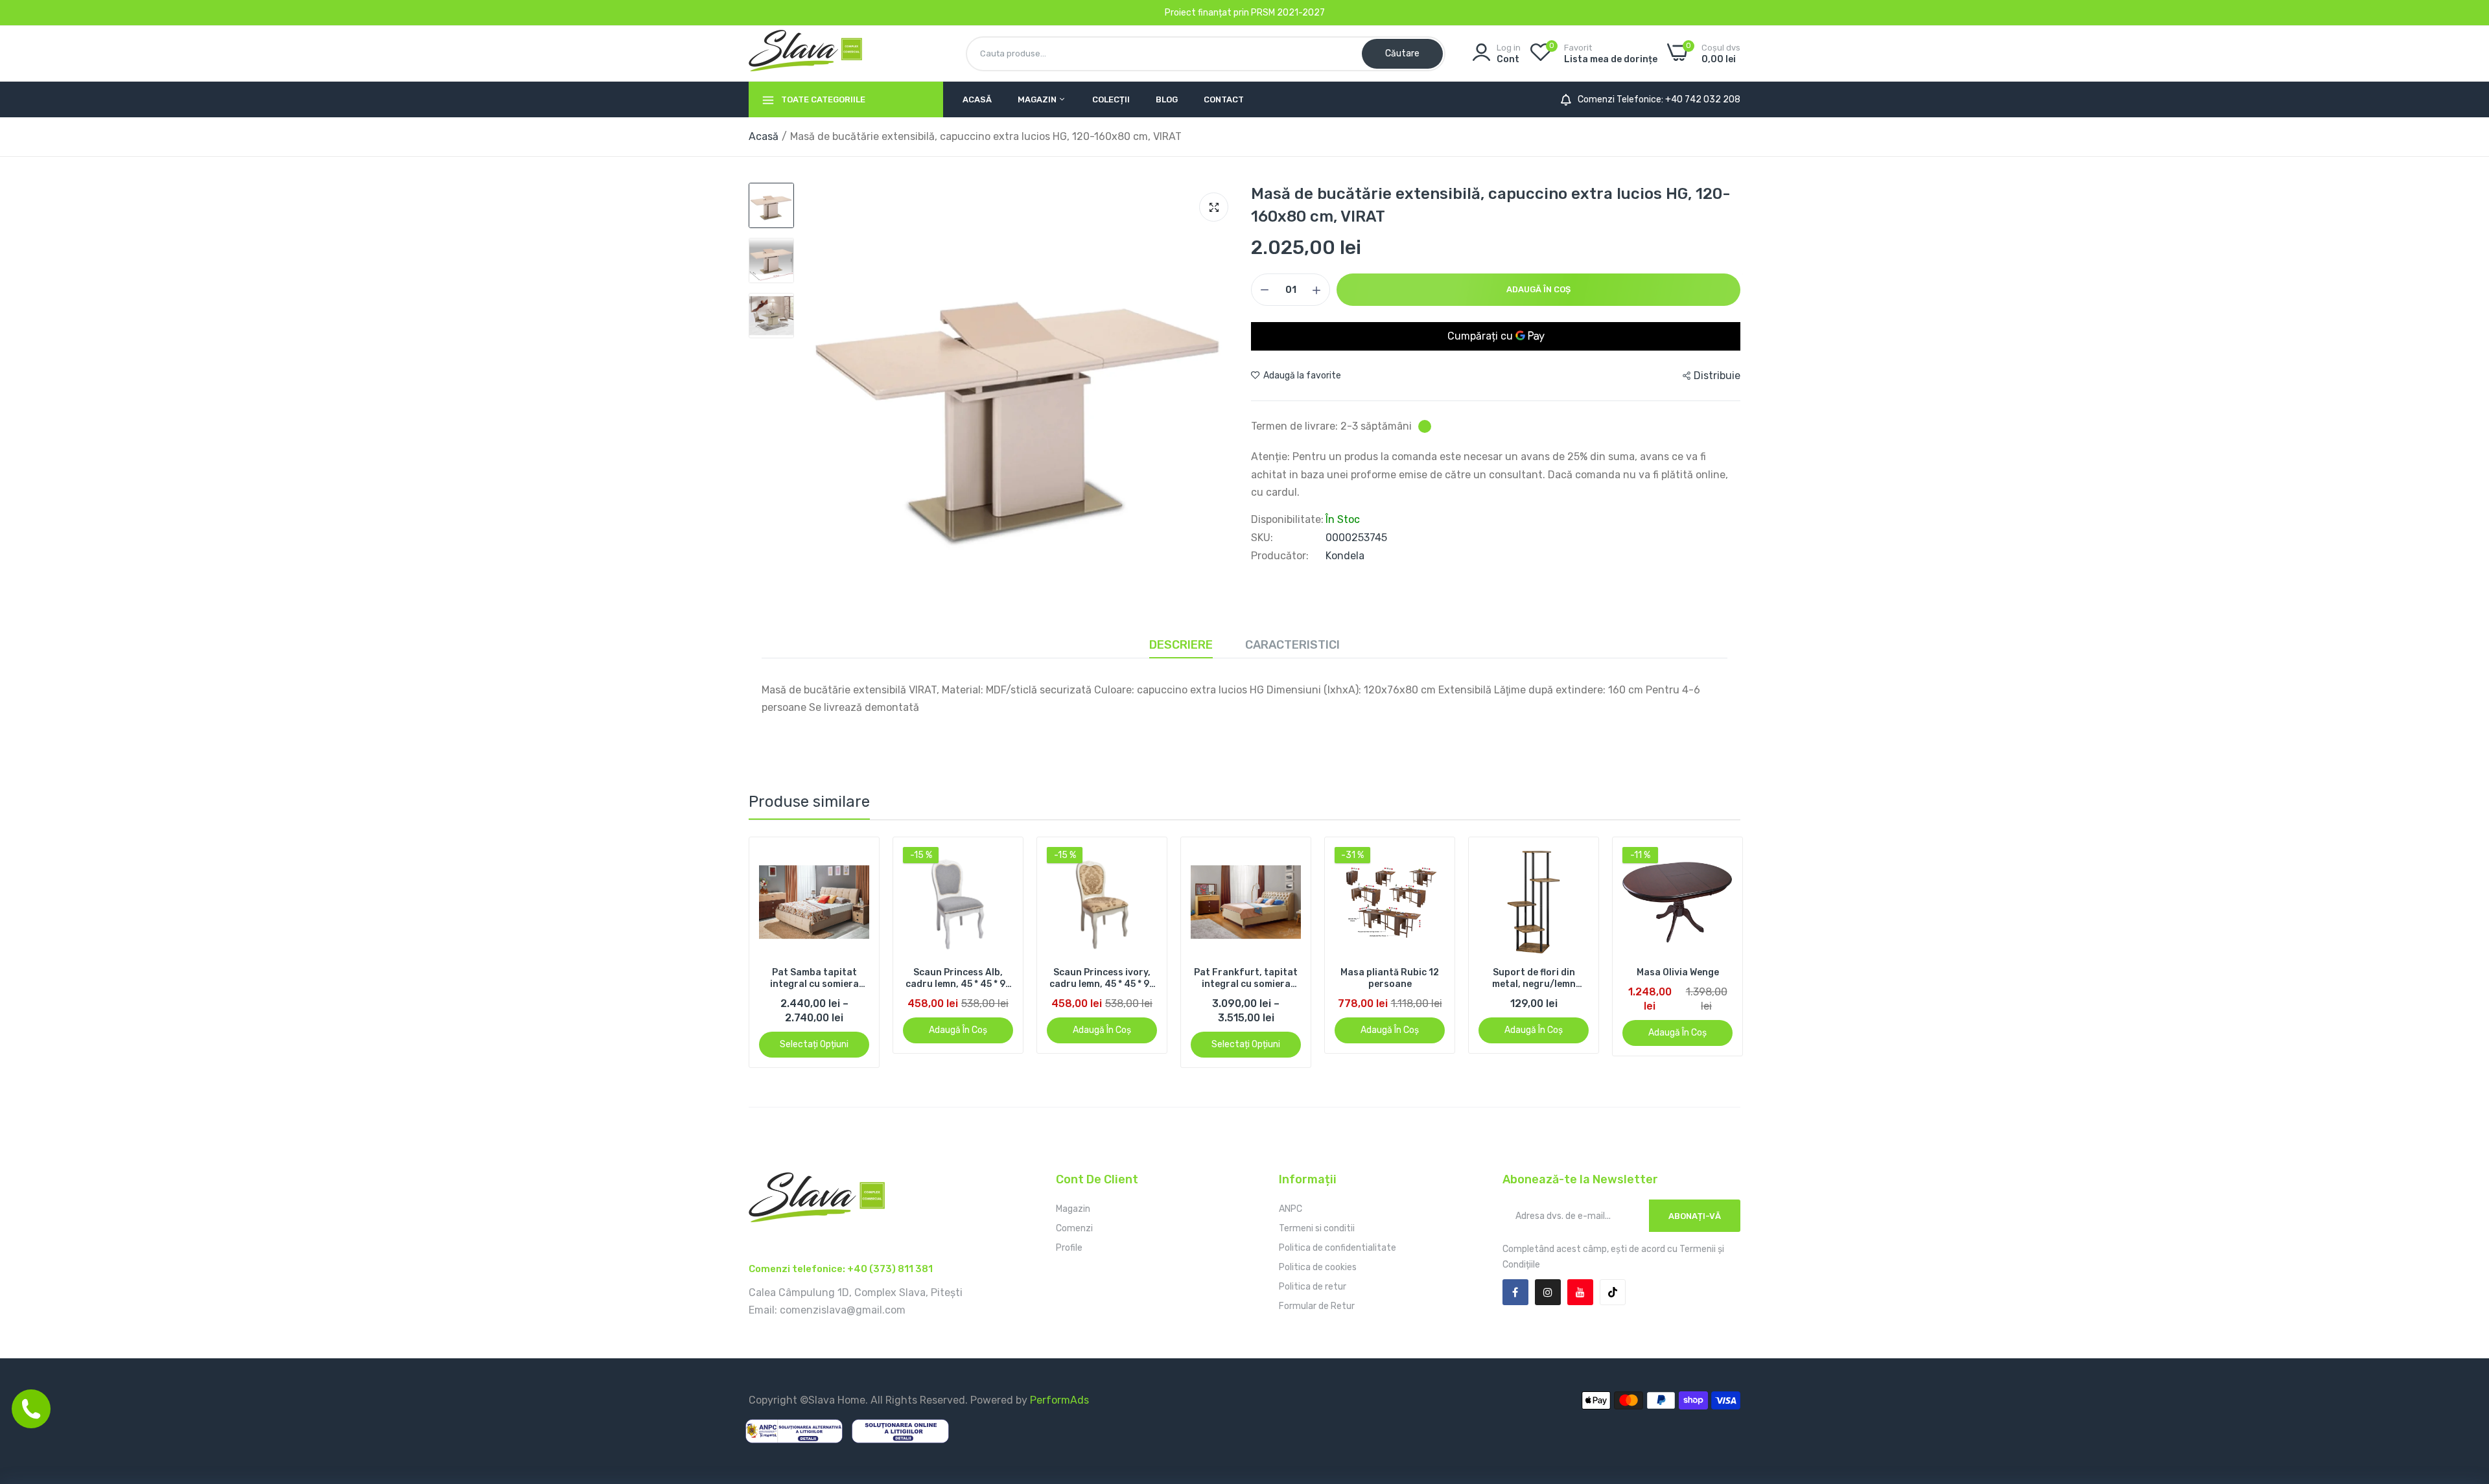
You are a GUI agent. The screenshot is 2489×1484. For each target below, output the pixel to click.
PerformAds (1059, 1400)
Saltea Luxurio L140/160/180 (1677, 978)
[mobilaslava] (805, 53)
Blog (1167, 99)
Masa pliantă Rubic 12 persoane (1246, 978)
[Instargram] (1548, 1292)
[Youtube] (1580, 1292)
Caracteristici (1292, 645)
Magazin (1038, 99)
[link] (858, 858)
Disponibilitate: (1287, 520)
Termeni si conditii (1317, 1228)
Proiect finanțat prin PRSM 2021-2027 (1245, 13)
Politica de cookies (1318, 1267)
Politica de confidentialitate (1338, 1248)
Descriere (1181, 645)
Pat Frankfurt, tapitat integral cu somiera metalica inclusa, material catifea (1102, 979)
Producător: (1280, 556)
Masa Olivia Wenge (1534, 972)
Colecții (1111, 99)
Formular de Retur (1317, 1306)
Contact (1224, 99)
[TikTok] (1613, 1292)
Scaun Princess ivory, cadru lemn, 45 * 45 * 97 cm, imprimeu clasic (958, 979)
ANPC (1291, 1209)
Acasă (977, 99)
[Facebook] (1515, 1292)
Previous (781, 953)
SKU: (1262, 538)
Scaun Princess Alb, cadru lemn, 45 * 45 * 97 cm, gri (814, 979)
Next (1708, 953)
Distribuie (1717, 376)
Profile (1069, 1248)
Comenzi (1074, 1228)
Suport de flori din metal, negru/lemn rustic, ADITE (1390, 979)
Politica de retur (1313, 1287)
